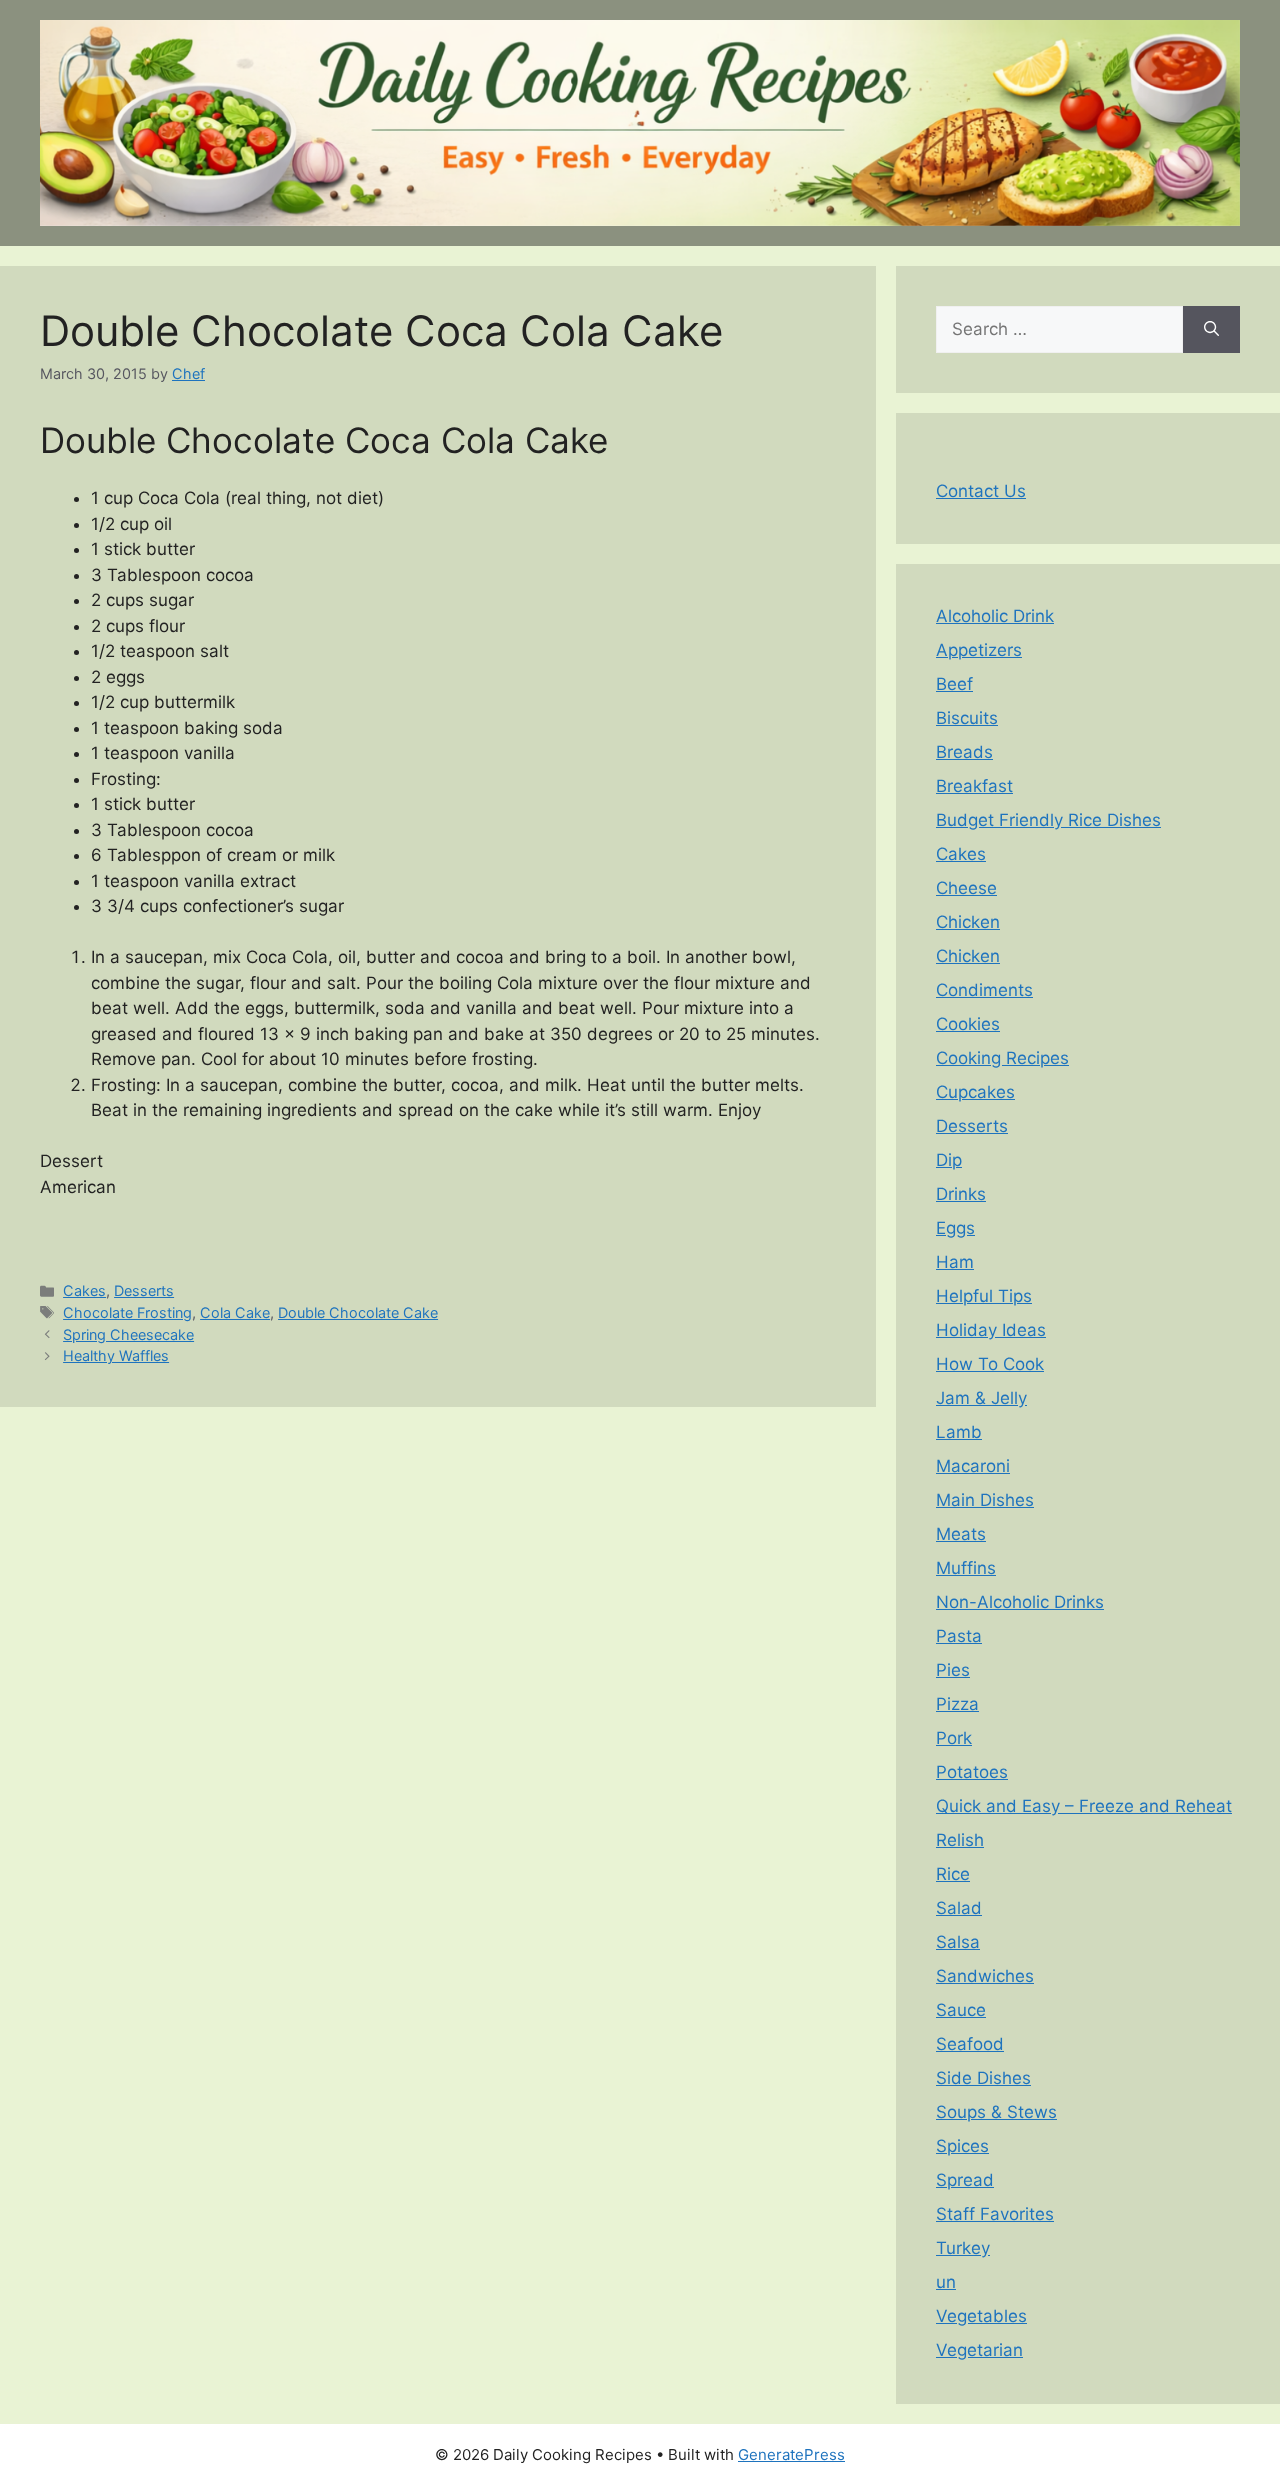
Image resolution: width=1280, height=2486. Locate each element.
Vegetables (981, 2316)
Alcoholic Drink (995, 616)
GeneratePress (791, 2454)
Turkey (963, 2248)
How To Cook (990, 1364)
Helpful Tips (984, 1296)
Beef (954, 684)
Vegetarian (979, 2350)
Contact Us (981, 491)
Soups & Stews (996, 2112)
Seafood (970, 2044)
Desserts (144, 1290)
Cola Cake (235, 1312)
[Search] (1211, 330)
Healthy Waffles (116, 1355)
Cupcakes (975, 1092)
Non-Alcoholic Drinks (1020, 1602)
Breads (964, 752)
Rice (953, 1874)
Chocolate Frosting (127, 1312)
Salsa (958, 1942)
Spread (965, 2180)
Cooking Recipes (1002, 1058)
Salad (959, 1908)
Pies (953, 1670)
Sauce (961, 2010)
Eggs (955, 1228)
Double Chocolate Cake (358, 1312)
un (946, 2282)
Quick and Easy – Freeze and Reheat (1084, 1806)
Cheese (966, 888)
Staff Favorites (995, 2214)
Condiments (984, 990)
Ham (955, 1262)
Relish (960, 1840)
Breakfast (974, 786)
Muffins (966, 1568)
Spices (962, 2146)
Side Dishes (983, 2078)
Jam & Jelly (981, 1398)
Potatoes (972, 1772)
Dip (949, 1160)
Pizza (957, 1704)
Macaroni (973, 1466)
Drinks (961, 1194)
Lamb (959, 1432)
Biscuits (967, 718)
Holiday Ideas (991, 1330)
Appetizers (979, 650)
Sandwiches (985, 1976)
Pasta (959, 1636)
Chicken (968, 922)
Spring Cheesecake (128, 1334)
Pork (954, 1738)
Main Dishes (985, 1500)
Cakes (84, 1290)
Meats (961, 1534)
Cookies (968, 1024)
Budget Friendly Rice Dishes (1048, 820)
